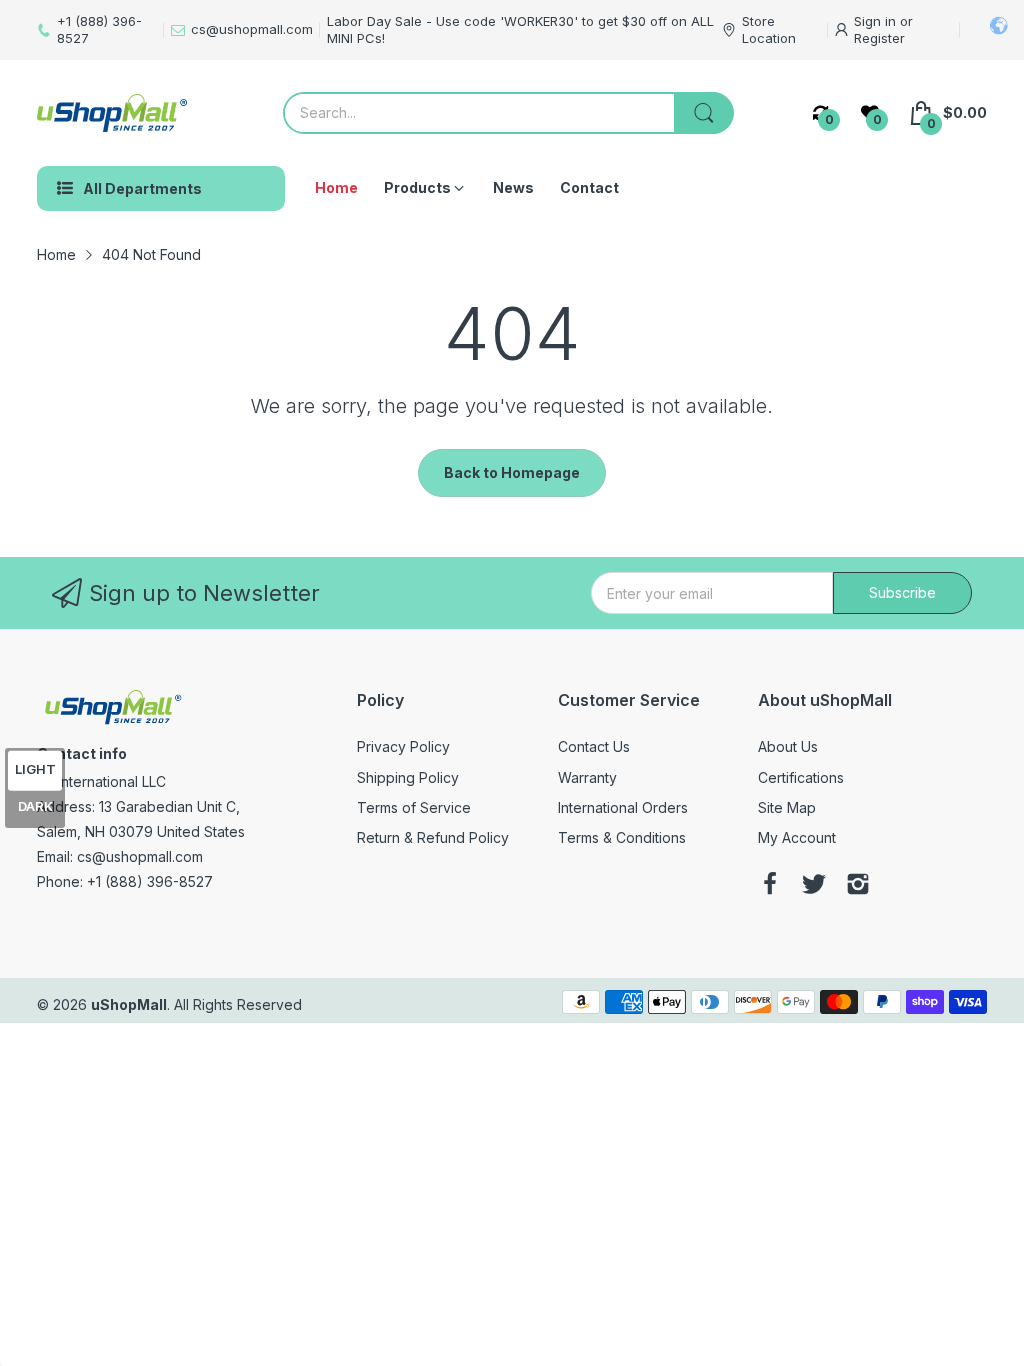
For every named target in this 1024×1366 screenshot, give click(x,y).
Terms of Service (414, 807)
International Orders (623, 807)
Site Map (787, 807)
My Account (797, 837)
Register (879, 38)
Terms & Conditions (622, 837)
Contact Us (594, 746)
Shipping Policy (408, 777)
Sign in (877, 21)
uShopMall (129, 1004)
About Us (788, 746)
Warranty (587, 777)
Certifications (801, 777)
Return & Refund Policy (433, 837)
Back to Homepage (512, 472)
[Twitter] (814, 886)
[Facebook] (770, 886)
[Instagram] (858, 886)
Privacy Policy (403, 746)
